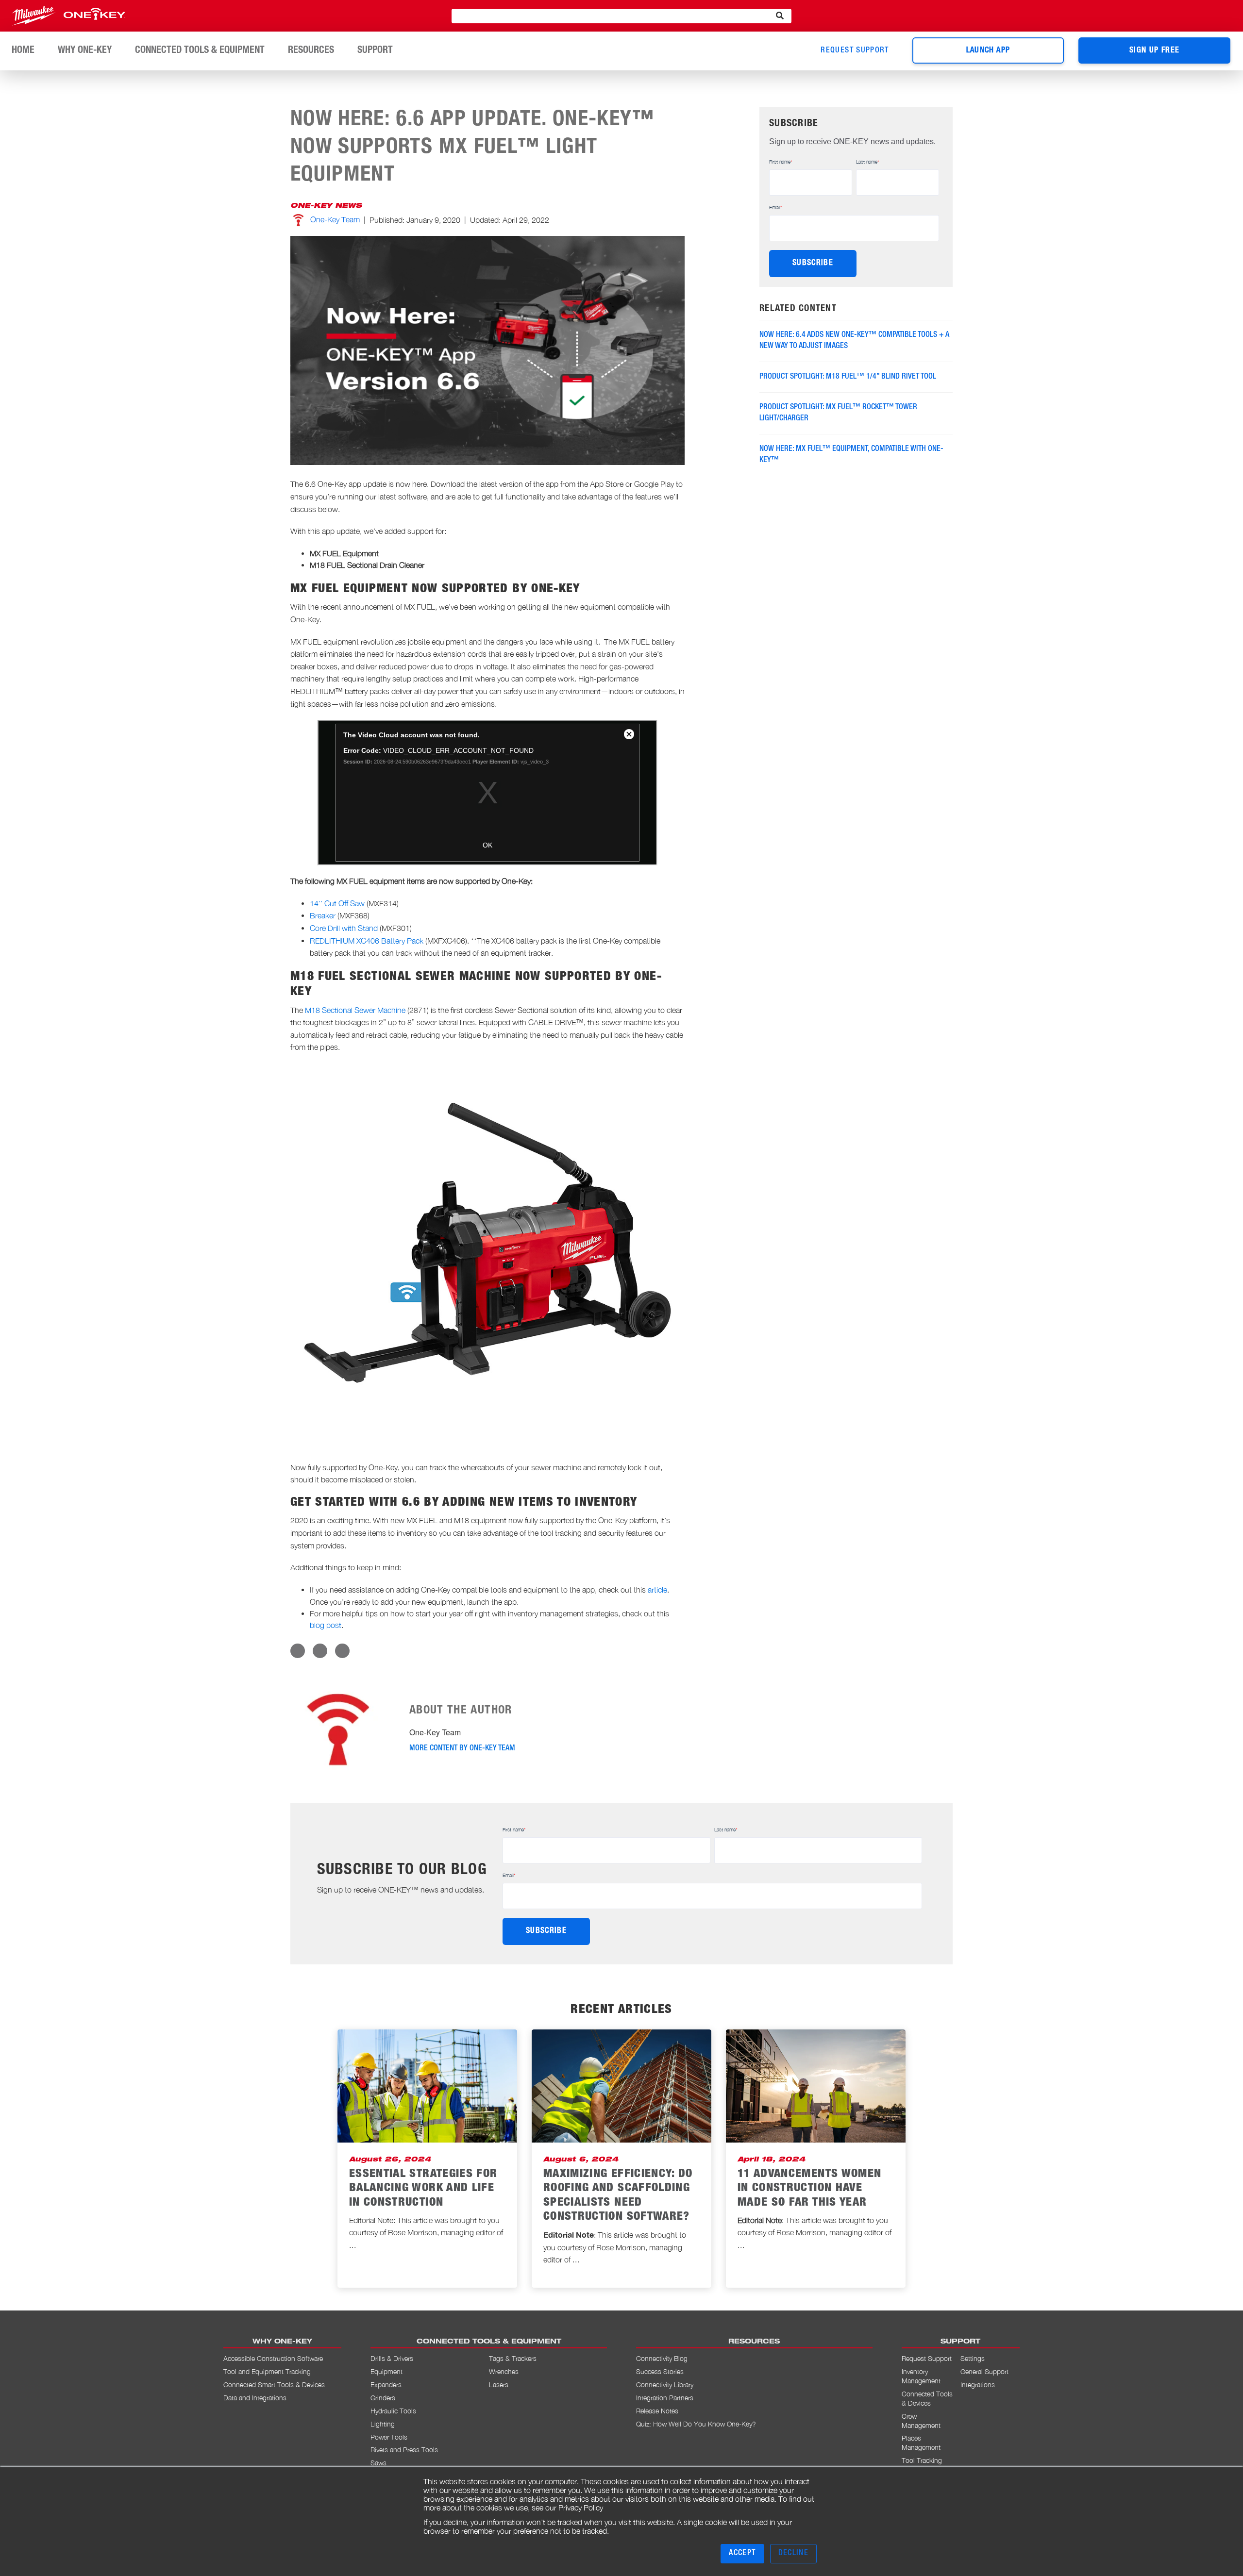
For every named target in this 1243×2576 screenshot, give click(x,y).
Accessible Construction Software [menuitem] (273, 2358)
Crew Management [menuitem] (921, 2421)
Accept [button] (742, 2554)
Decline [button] (793, 2554)
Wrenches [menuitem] (504, 2371)
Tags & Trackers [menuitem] (513, 2358)
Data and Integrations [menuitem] (255, 2398)
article (657, 1590)
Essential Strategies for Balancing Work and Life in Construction (423, 2189)
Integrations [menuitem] (978, 2385)
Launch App (988, 51)
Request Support (855, 51)
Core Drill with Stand (345, 928)
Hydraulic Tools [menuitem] (393, 2411)
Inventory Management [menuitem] (921, 2376)
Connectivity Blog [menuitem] (662, 2358)
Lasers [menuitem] (499, 2385)
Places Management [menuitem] (921, 2443)
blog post (326, 1625)
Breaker (323, 915)
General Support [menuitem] (984, 2371)
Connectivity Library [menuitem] (665, 2385)
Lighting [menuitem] (383, 2424)
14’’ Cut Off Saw (337, 903)
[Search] (780, 16)
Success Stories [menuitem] (660, 2371)
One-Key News (326, 206)
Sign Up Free (1154, 51)
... (353, 2245)
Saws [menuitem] (378, 2463)
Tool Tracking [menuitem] (922, 2460)
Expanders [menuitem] (386, 2385)
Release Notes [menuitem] (657, 2411)
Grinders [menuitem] (383, 2398)
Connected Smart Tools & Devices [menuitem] (274, 2385)
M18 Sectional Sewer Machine (356, 1010)
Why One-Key (85, 51)
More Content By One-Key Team (462, 1749)
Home (23, 51)
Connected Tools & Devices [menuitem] (927, 2398)
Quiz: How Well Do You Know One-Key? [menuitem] (696, 2424)
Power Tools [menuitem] (389, 2437)
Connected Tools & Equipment (200, 51)
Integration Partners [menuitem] (665, 2398)
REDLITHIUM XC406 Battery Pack (367, 941)
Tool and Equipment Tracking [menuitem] (267, 2371)
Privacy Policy (581, 2508)
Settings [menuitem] (973, 2358)
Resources (311, 51)
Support (375, 51)
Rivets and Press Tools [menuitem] (404, 2450)
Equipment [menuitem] (386, 2371)
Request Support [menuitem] (927, 2358)
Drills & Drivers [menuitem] (392, 2358)
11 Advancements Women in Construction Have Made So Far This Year (809, 2189)
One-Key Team (335, 219)
